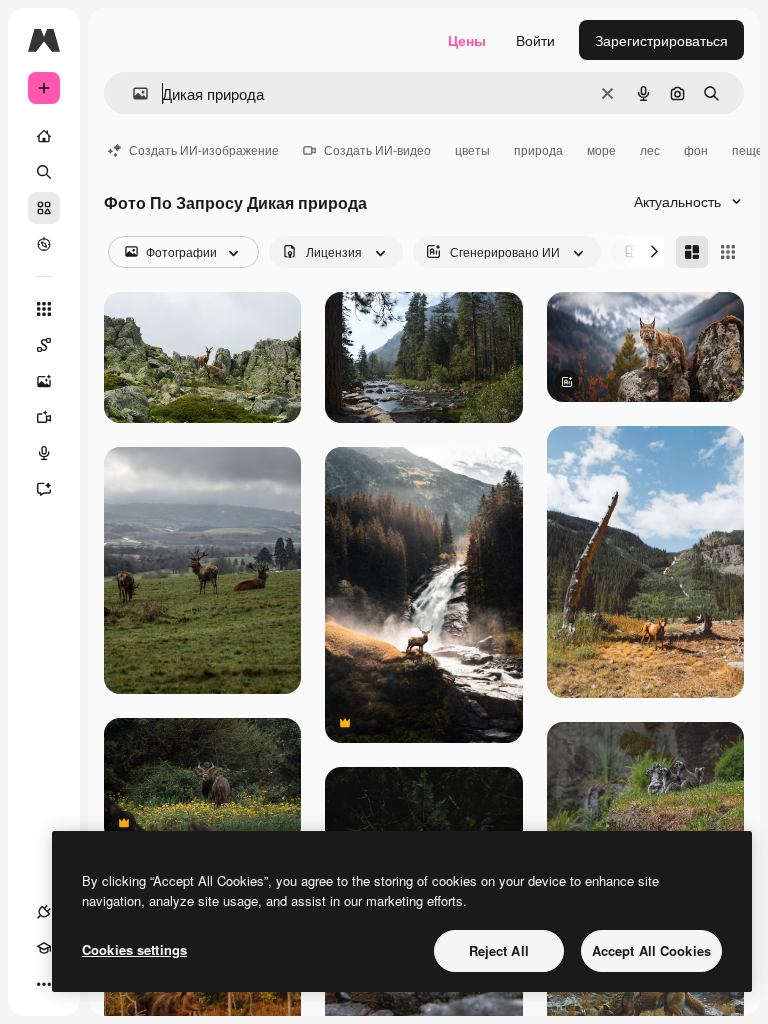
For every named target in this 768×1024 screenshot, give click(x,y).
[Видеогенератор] (44, 417)
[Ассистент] (44, 489)
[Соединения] (44, 912)
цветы (472, 149)
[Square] (728, 252)
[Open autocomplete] (132, 93)
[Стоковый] (44, 208)
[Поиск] (44, 172)
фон (696, 149)
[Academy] (44, 948)
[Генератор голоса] (44, 453)
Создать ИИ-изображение (204, 149)
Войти (535, 40)
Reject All (499, 950)
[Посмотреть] (44, 244)
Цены (467, 40)
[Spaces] (44, 345)
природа (538, 149)
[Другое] (44, 984)
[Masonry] (692, 252)
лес (650, 149)
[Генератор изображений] (44, 381)
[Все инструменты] (44, 309)
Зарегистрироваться (661, 40)
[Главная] (44, 136)
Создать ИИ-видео (377, 149)
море (601, 149)
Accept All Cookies (651, 950)
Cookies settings (134, 949)
